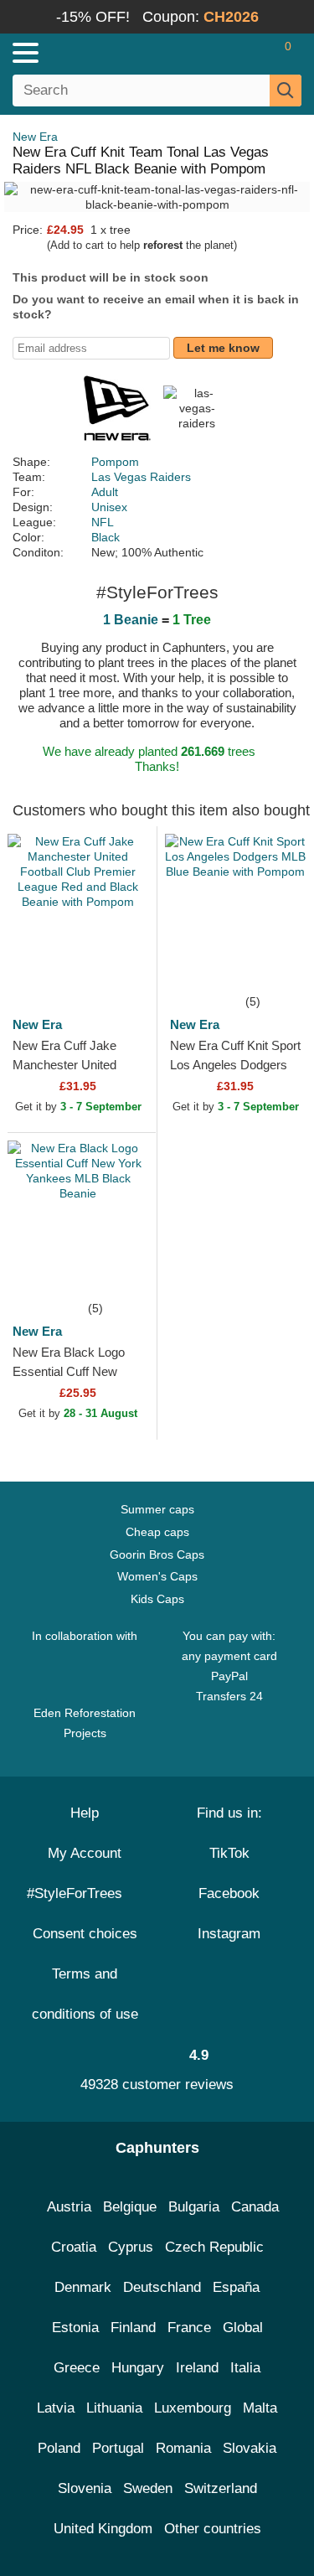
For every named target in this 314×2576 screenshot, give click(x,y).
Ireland (197, 2368)
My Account (85, 1853)
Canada (255, 2207)
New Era (35, 137)
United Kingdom (103, 2529)
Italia (245, 2368)
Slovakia (250, 2448)
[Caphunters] (92, 52)
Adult (105, 492)
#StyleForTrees (79, 1893)
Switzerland (221, 2488)
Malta (260, 2408)
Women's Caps (157, 1576)
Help (85, 1813)
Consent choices (85, 1934)
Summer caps (157, 1509)
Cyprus (131, 2247)
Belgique (130, 2207)
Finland (133, 2328)
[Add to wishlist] (119, 966)
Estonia (75, 2328)
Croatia (74, 2247)
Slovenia (85, 2488)
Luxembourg (193, 2408)
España (236, 2287)
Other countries (213, 2529)
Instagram (229, 1934)
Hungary (138, 2368)
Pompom (115, 462)
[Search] (286, 91)
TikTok (229, 1853)
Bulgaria (194, 2207)
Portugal (118, 2448)
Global (243, 2328)
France (189, 2328)
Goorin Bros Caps (157, 1554)
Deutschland (162, 2287)
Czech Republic (214, 2247)
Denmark (83, 2287)
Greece (77, 2368)
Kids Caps (157, 1599)
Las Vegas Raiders (141, 477)
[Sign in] (222, 53)
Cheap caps (157, 1532)
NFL (103, 522)
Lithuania (114, 2408)
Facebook (229, 1893)
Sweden (148, 2488)
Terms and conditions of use (85, 1994)
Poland (59, 2448)
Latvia (56, 2408)
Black (106, 537)
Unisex (109, 507)
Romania (183, 2448)
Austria (69, 2207)
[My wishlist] (252, 53)
